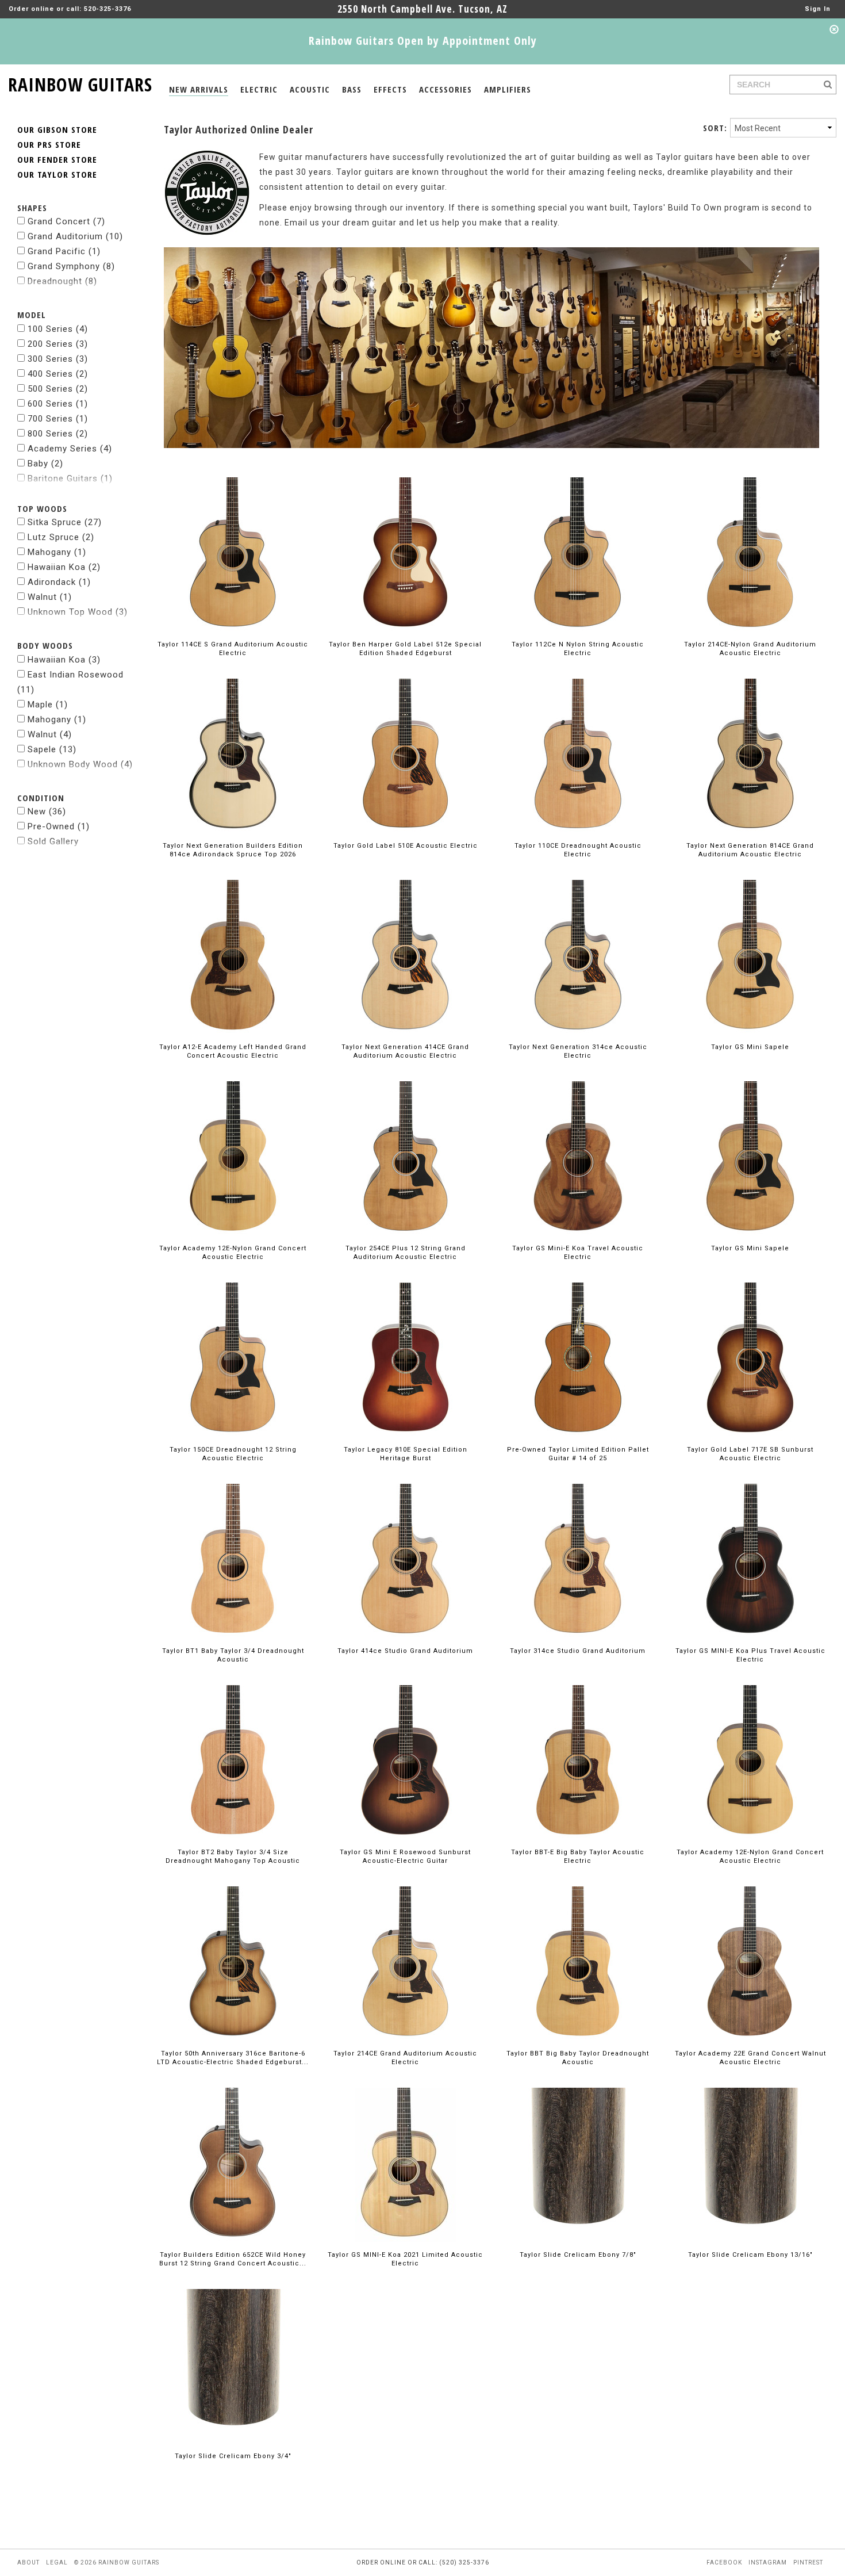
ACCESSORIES (445, 89)
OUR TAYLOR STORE (57, 174)
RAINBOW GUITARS (80, 83)
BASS (352, 89)
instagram (768, 2562)
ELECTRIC (259, 89)
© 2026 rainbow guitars (117, 2562)
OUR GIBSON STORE (57, 129)
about (28, 2562)
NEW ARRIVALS (199, 89)
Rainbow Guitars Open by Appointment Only (423, 41)
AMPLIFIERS (508, 89)
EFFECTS (390, 89)
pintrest (808, 2562)
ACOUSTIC (310, 89)
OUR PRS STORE (49, 144)
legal (57, 2562)
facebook (724, 2562)
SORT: (715, 128)
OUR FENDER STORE (57, 159)
